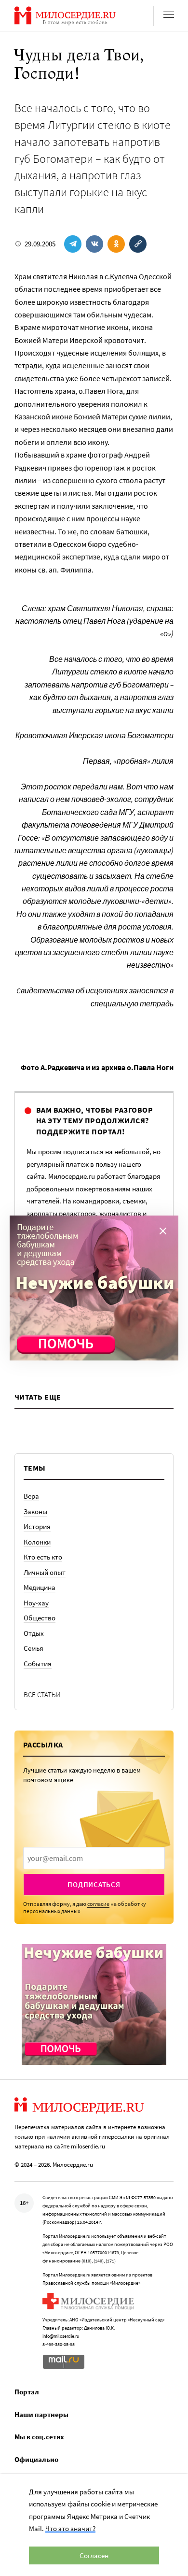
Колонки (37, 1542)
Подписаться (94, 1884)
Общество (40, 1618)
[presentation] (94, 1858)
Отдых (34, 1633)
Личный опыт (45, 1572)
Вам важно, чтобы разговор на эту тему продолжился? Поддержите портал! (94, 1121)
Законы (35, 1511)
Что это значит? (70, 2528)
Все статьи (42, 1695)
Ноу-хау (36, 1603)
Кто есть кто (43, 1557)
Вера (31, 1496)
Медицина (40, 1587)
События (38, 1664)
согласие (98, 1904)
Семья (34, 1648)
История (37, 1526)
